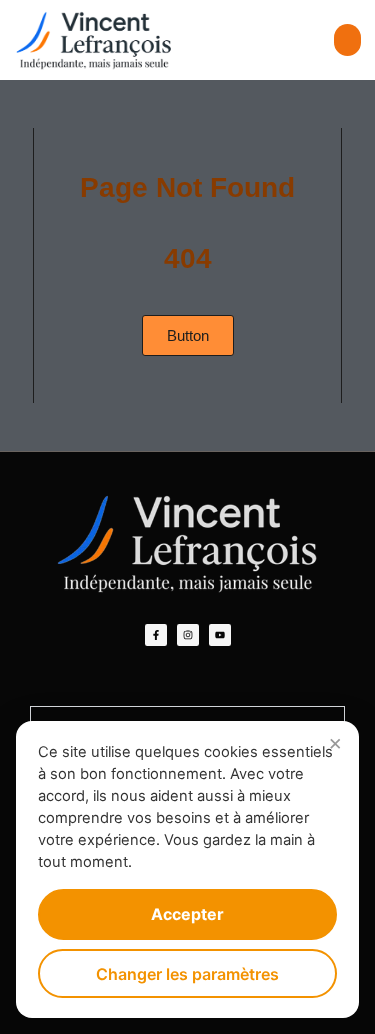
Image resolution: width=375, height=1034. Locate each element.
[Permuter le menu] (347, 40)
